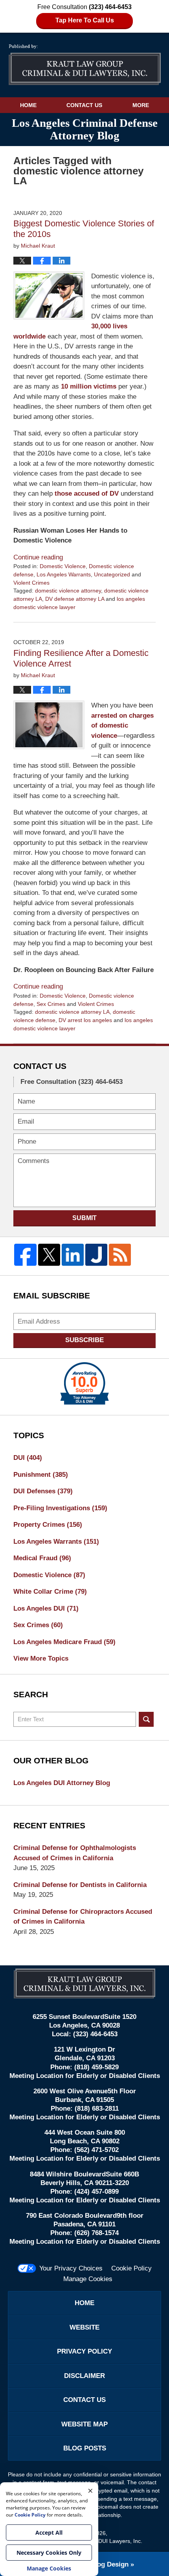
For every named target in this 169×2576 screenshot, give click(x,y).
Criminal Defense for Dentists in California (80, 1885)
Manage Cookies (88, 2279)
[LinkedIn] (73, 1255)
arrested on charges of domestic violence (122, 726)
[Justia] (96, 1255)
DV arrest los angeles (85, 1020)
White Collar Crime (50, 1592)
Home (28, 105)
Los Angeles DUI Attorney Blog (62, 1783)
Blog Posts (85, 2448)
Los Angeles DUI (46, 1608)
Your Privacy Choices (71, 2268)
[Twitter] (49, 1255)
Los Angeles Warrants (64, 574)
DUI (28, 1458)
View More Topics (41, 1658)
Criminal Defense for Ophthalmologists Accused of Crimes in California (75, 1853)
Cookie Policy (131, 2268)
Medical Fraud (42, 1558)
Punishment (41, 1475)
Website (84, 2327)
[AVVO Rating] (84, 1383)
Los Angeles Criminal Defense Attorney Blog (85, 65)
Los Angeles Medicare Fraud (64, 1642)
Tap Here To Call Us (85, 20)
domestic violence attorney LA (72, 1012)
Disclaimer (84, 2376)
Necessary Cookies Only (49, 2553)
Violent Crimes (31, 583)
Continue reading (38, 557)
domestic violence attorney (68, 591)
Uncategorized (112, 574)
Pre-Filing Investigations (60, 1508)
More (141, 105)
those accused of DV (87, 494)
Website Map (84, 2424)
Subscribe (84, 1340)
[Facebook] (25, 1255)
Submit (84, 1218)
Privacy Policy (84, 2351)
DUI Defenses (43, 1491)
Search (146, 1719)
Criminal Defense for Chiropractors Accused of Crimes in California (83, 1917)
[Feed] (120, 1255)
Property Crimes (48, 1525)
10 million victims (89, 386)
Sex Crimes (51, 1004)
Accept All (49, 2532)
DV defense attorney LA (75, 599)
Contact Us (84, 105)
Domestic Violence (63, 566)
